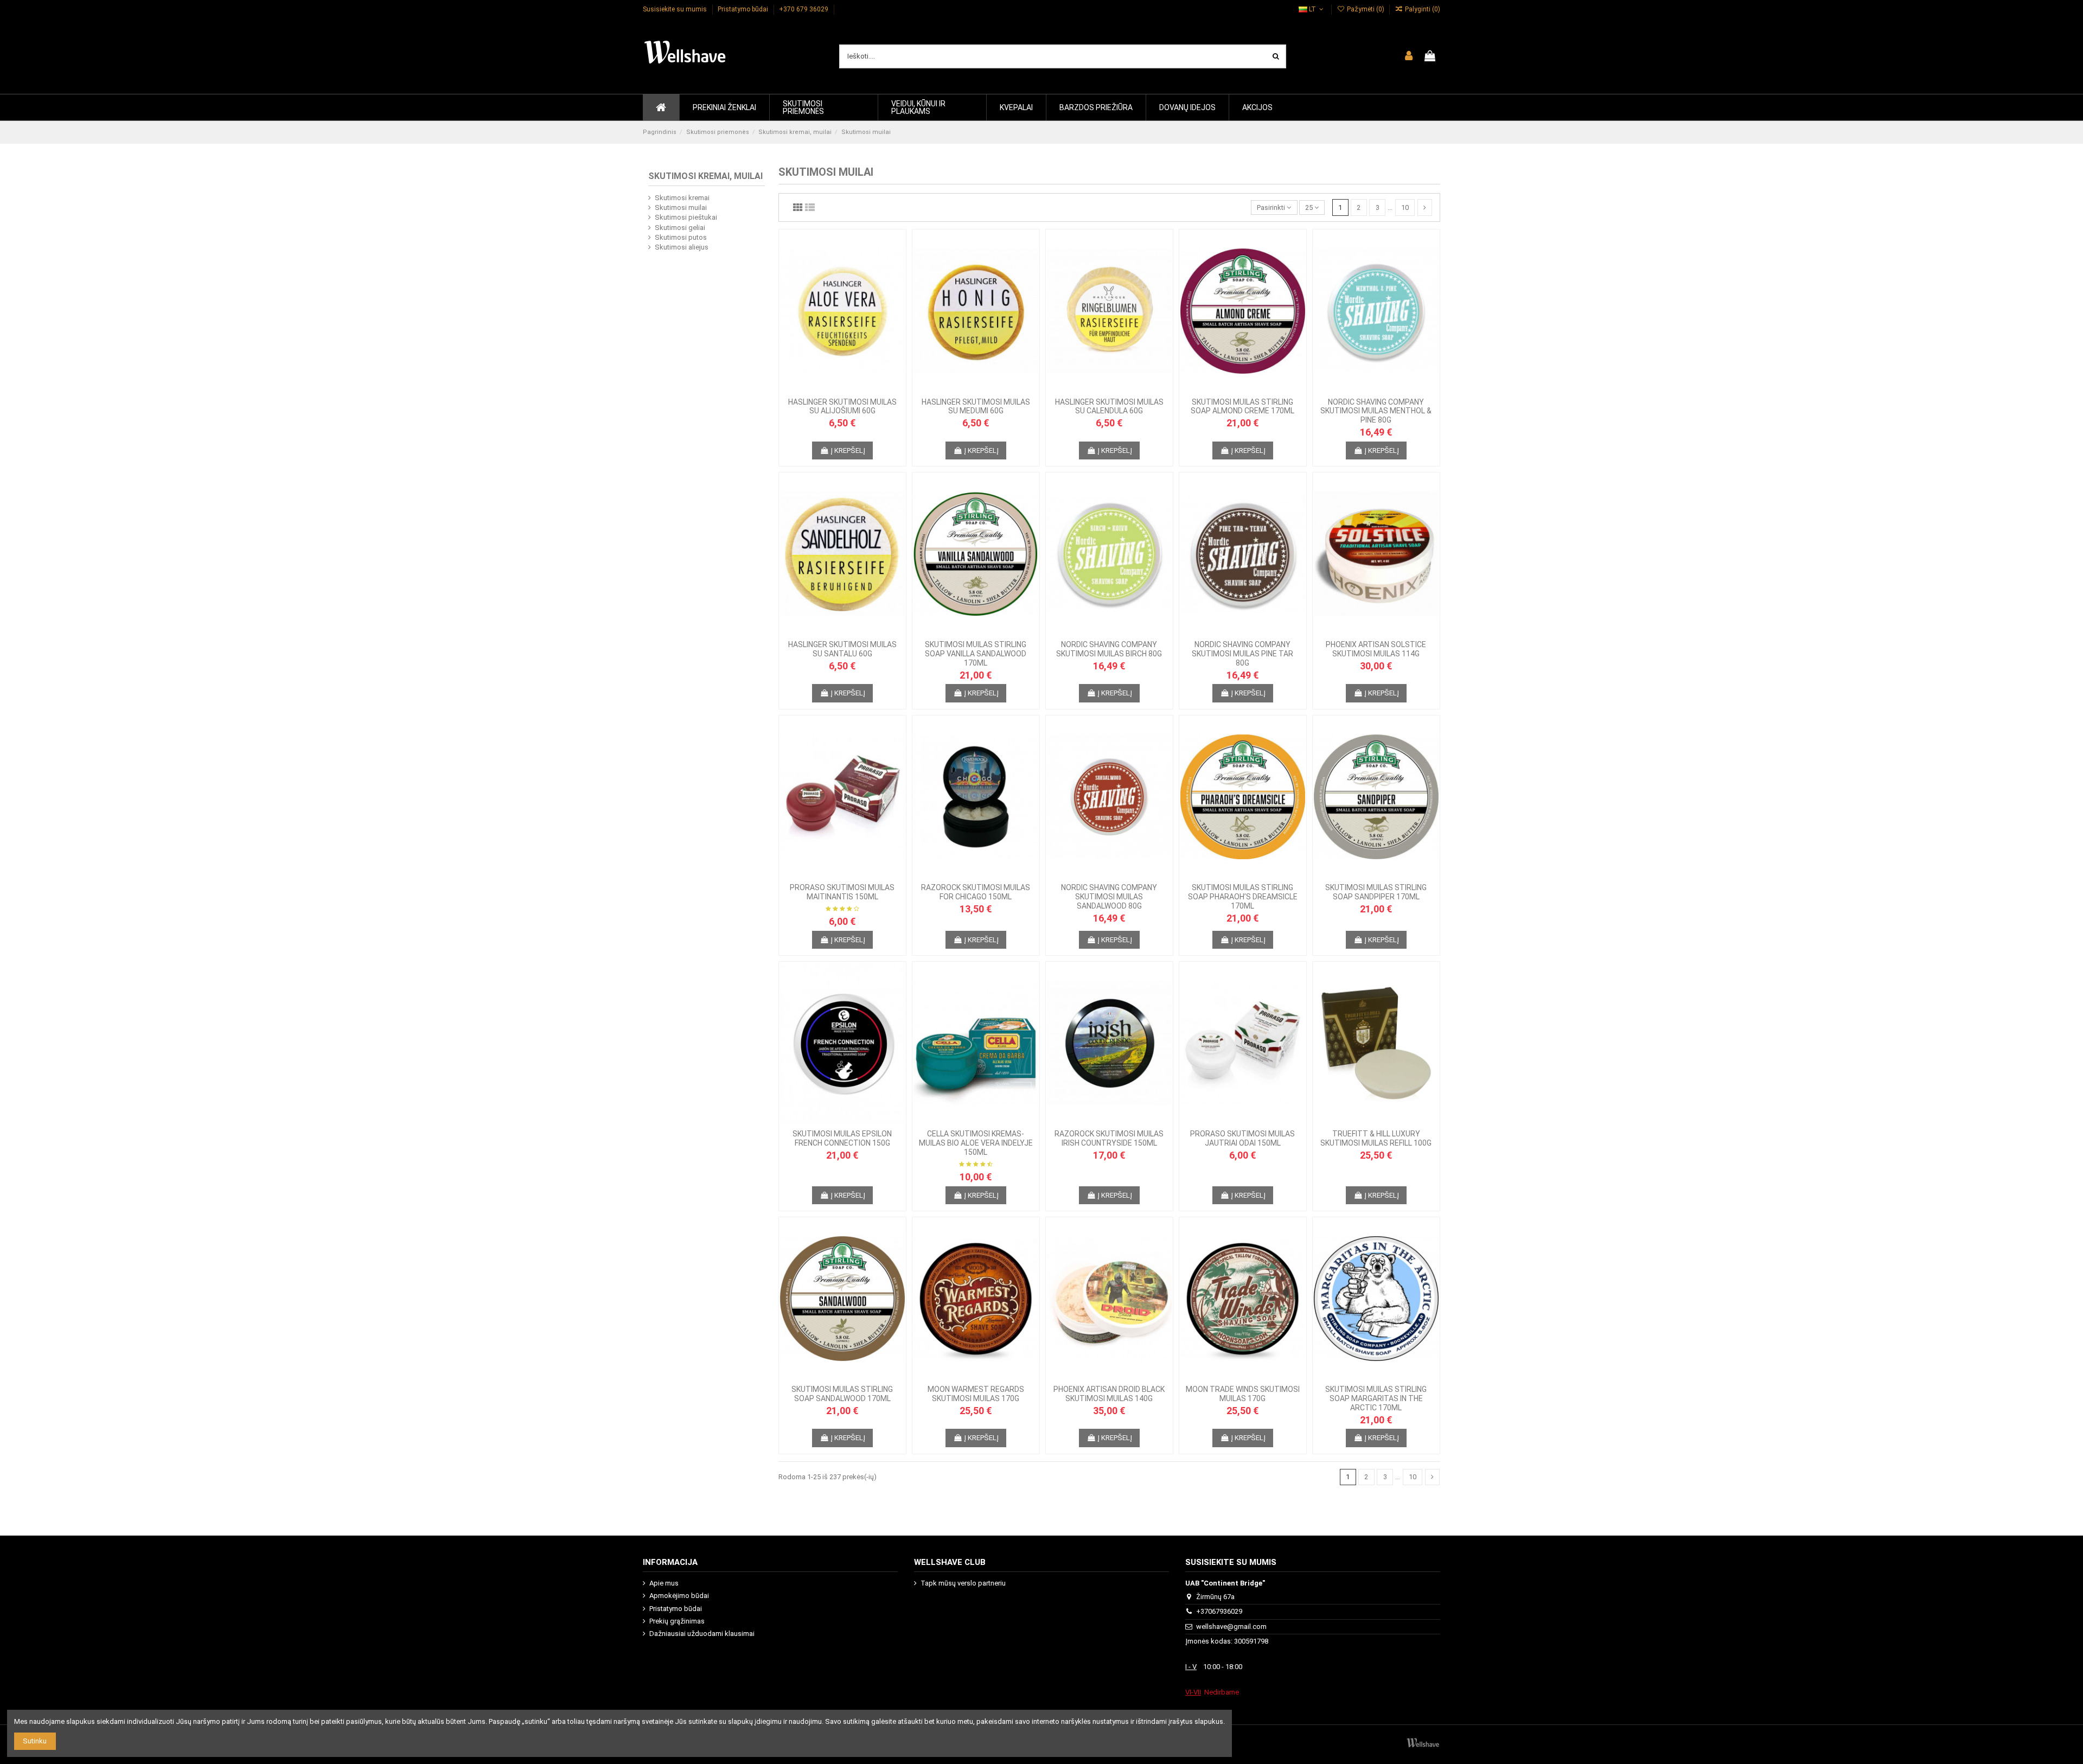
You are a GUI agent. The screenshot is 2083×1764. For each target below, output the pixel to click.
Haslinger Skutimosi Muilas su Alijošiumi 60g (842, 407)
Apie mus (664, 1583)
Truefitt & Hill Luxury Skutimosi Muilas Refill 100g (1376, 1138)
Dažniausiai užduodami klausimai (702, 1634)
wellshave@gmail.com (1231, 1626)
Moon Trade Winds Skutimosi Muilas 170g (1243, 1394)
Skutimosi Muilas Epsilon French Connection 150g (842, 1138)
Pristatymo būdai (744, 9)
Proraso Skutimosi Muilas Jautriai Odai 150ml (1242, 1138)
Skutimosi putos (681, 237)
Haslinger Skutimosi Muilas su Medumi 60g (976, 407)
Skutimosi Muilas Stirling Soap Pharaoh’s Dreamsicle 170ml (1243, 897)
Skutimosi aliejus (682, 247)
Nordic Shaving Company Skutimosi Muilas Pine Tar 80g (1242, 654)
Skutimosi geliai (680, 228)
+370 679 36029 (804, 9)
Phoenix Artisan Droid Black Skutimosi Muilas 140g (1109, 1394)
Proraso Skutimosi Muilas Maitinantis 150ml (842, 892)
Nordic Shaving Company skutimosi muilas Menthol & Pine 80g (1376, 411)
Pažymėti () (1365, 9)
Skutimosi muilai (681, 207)
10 (1405, 207)
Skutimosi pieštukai (686, 217)
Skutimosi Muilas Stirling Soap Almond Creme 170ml (1242, 407)
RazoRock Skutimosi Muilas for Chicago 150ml (976, 892)
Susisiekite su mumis (676, 9)
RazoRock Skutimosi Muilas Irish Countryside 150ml (1109, 1138)
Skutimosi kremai (682, 198)
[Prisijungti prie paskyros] (1409, 56)
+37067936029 (1219, 1611)
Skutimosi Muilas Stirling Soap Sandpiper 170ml (1376, 892)
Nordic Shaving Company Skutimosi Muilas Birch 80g (1109, 649)
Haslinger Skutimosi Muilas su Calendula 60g (1109, 407)
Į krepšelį (848, 450)
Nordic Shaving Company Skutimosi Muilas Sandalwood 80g (1109, 897)
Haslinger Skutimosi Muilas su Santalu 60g (842, 649)
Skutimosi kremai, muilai (705, 176)
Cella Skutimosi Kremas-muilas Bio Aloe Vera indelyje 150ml (976, 1143)
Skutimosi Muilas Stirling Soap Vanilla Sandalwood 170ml (976, 654)
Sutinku (35, 1741)
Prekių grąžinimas (677, 1621)
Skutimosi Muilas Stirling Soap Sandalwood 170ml (842, 1394)
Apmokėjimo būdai (679, 1596)
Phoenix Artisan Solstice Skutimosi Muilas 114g (1376, 649)
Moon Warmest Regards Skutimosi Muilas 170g (976, 1394)
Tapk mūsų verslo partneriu (963, 1583)
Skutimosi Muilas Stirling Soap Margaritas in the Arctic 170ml (1376, 1398)
